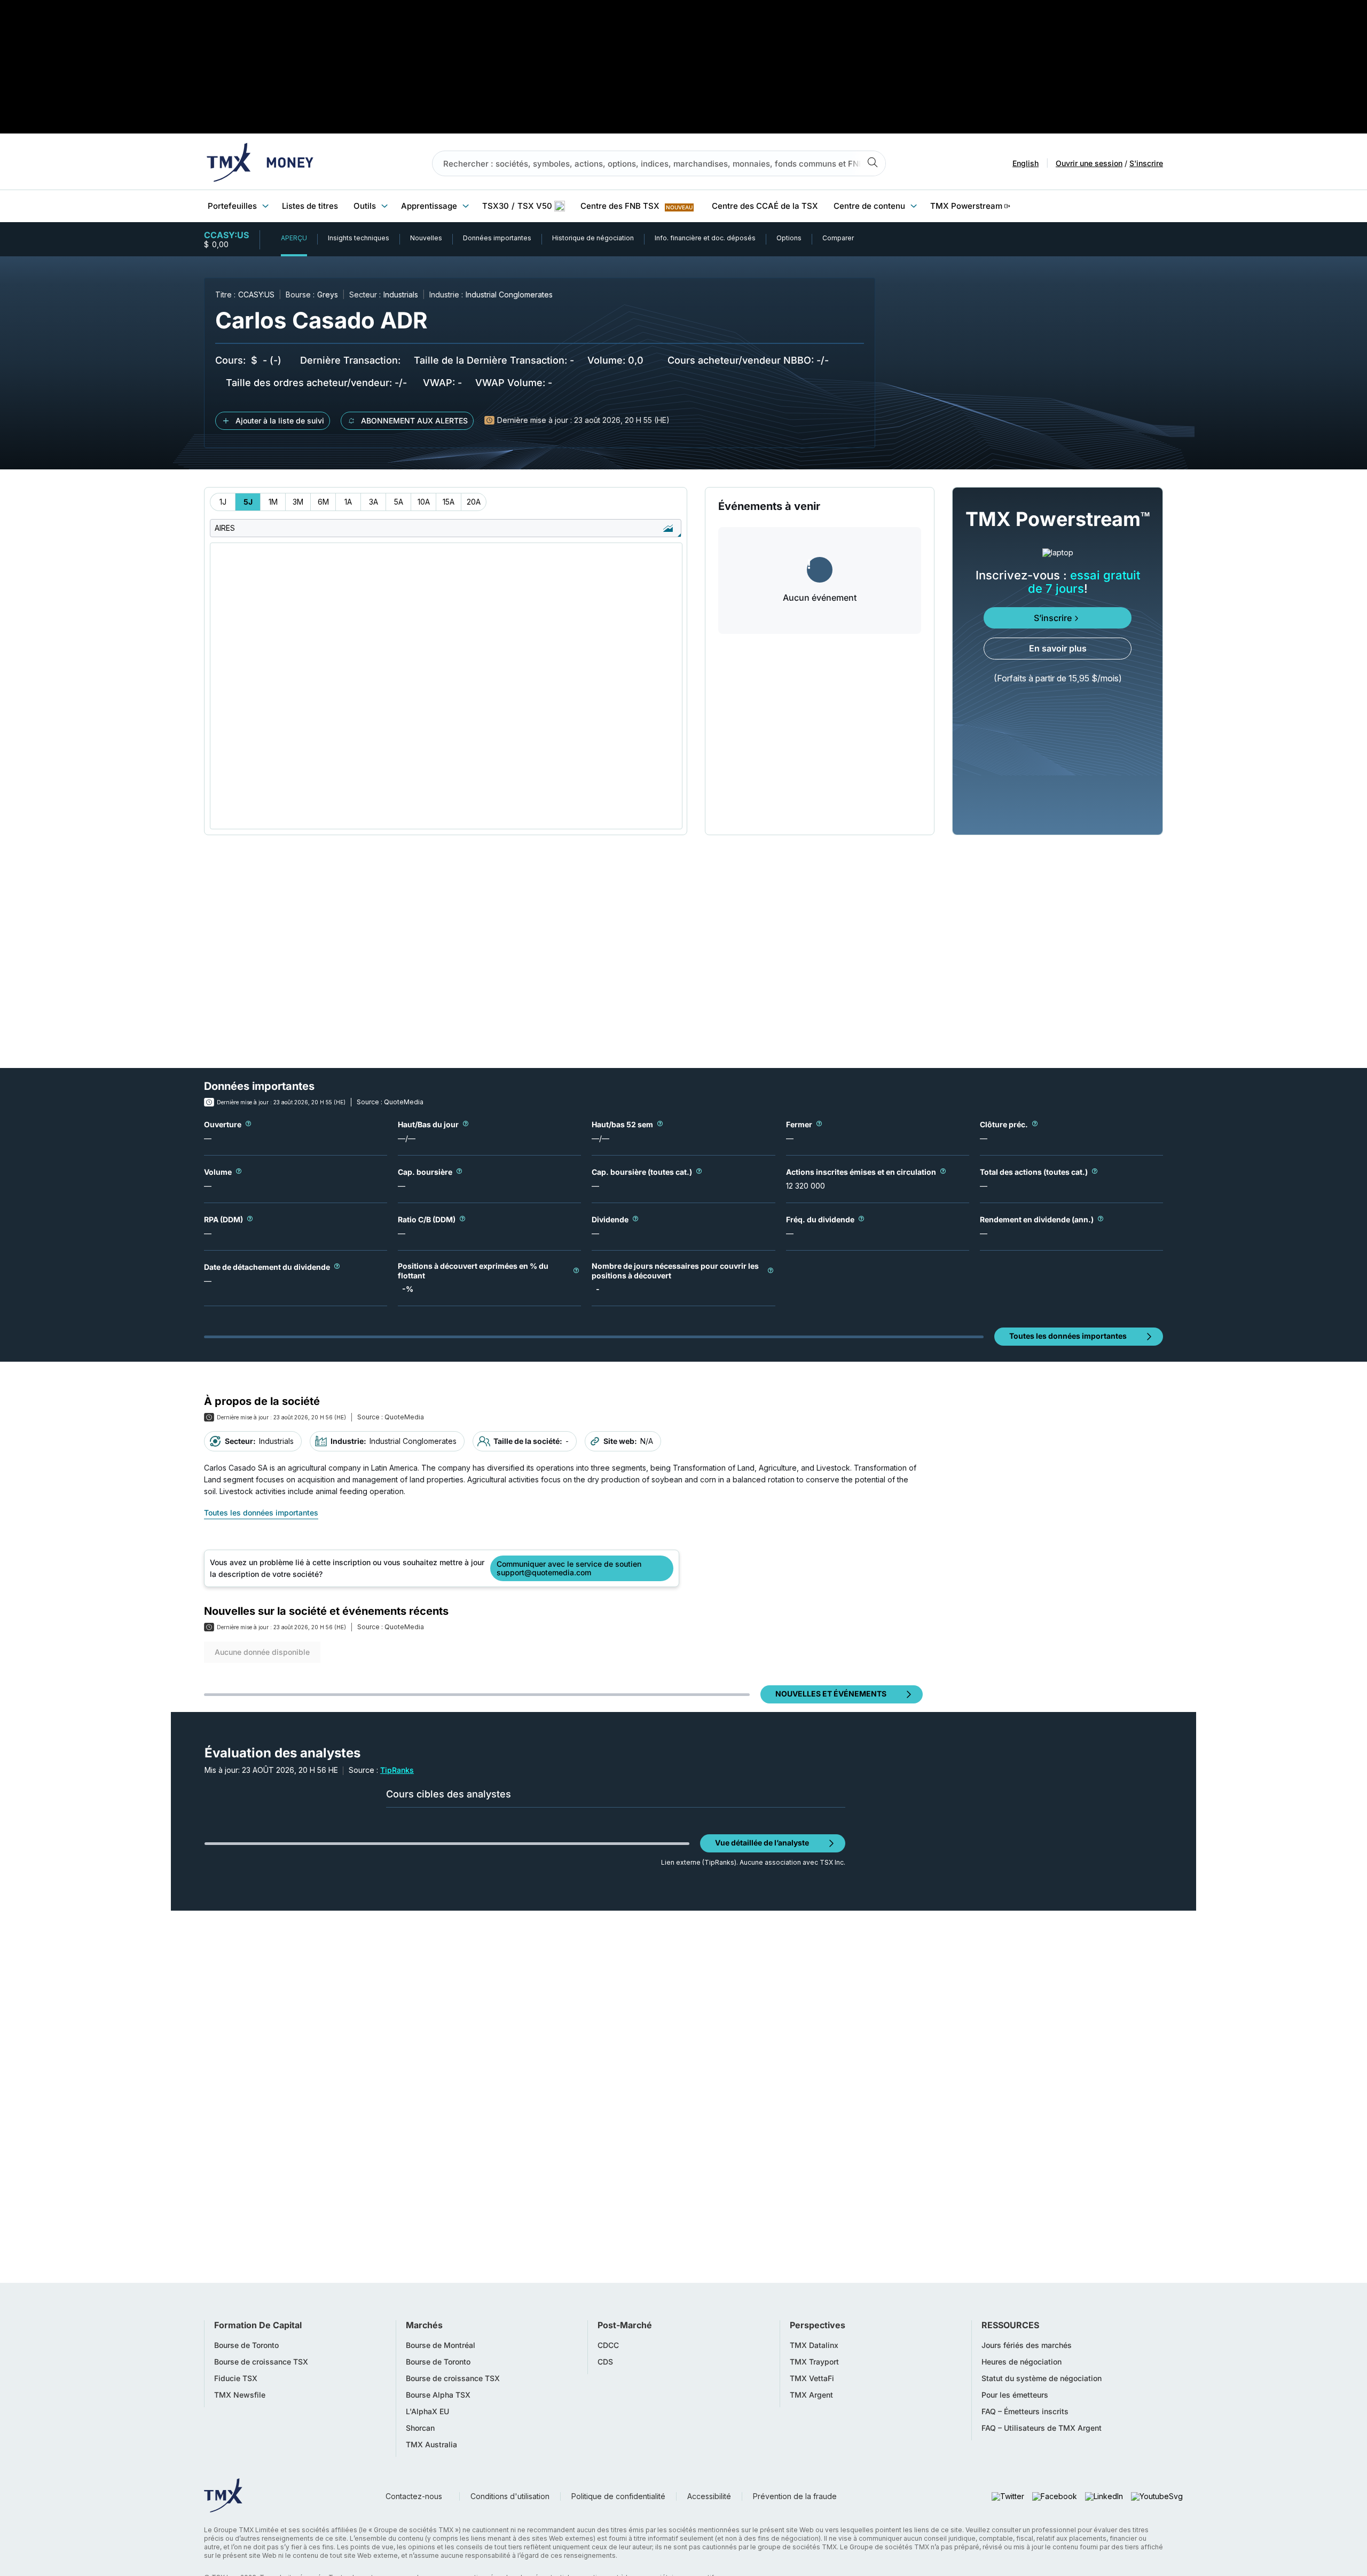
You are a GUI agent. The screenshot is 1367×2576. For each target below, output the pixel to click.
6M (323, 502)
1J (223, 502)
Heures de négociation (1022, 2362)
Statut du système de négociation (1042, 2378)
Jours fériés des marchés (1027, 2345)
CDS (605, 2362)
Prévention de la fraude (795, 2496)
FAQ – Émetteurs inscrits (1025, 2412)
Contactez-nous (414, 2496)
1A (348, 502)
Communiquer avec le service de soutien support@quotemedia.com (569, 1568)
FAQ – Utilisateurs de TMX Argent (1042, 2428)
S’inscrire (1053, 618)
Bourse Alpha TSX (438, 2395)
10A (424, 502)
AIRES (225, 528)
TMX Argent (811, 2395)
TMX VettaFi (812, 2378)
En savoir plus (1058, 648)
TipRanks (397, 1770)
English (1026, 163)
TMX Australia (431, 2445)
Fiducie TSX (236, 2378)
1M (273, 502)
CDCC (608, 2345)
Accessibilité (709, 2496)
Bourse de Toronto (246, 2345)
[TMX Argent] (260, 163)
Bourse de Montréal (441, 2345)
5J (248, 502)
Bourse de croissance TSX (261, 2362)
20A (474, 502)
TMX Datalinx (814, 2345)
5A (399, 502)
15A (449, 502)
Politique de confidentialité (618, 2496)
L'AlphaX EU (427, 2412)
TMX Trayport (814, 2362)
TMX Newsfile (240, 2395)
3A (374, 502)
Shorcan (420, 2428)
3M (298, 502)
